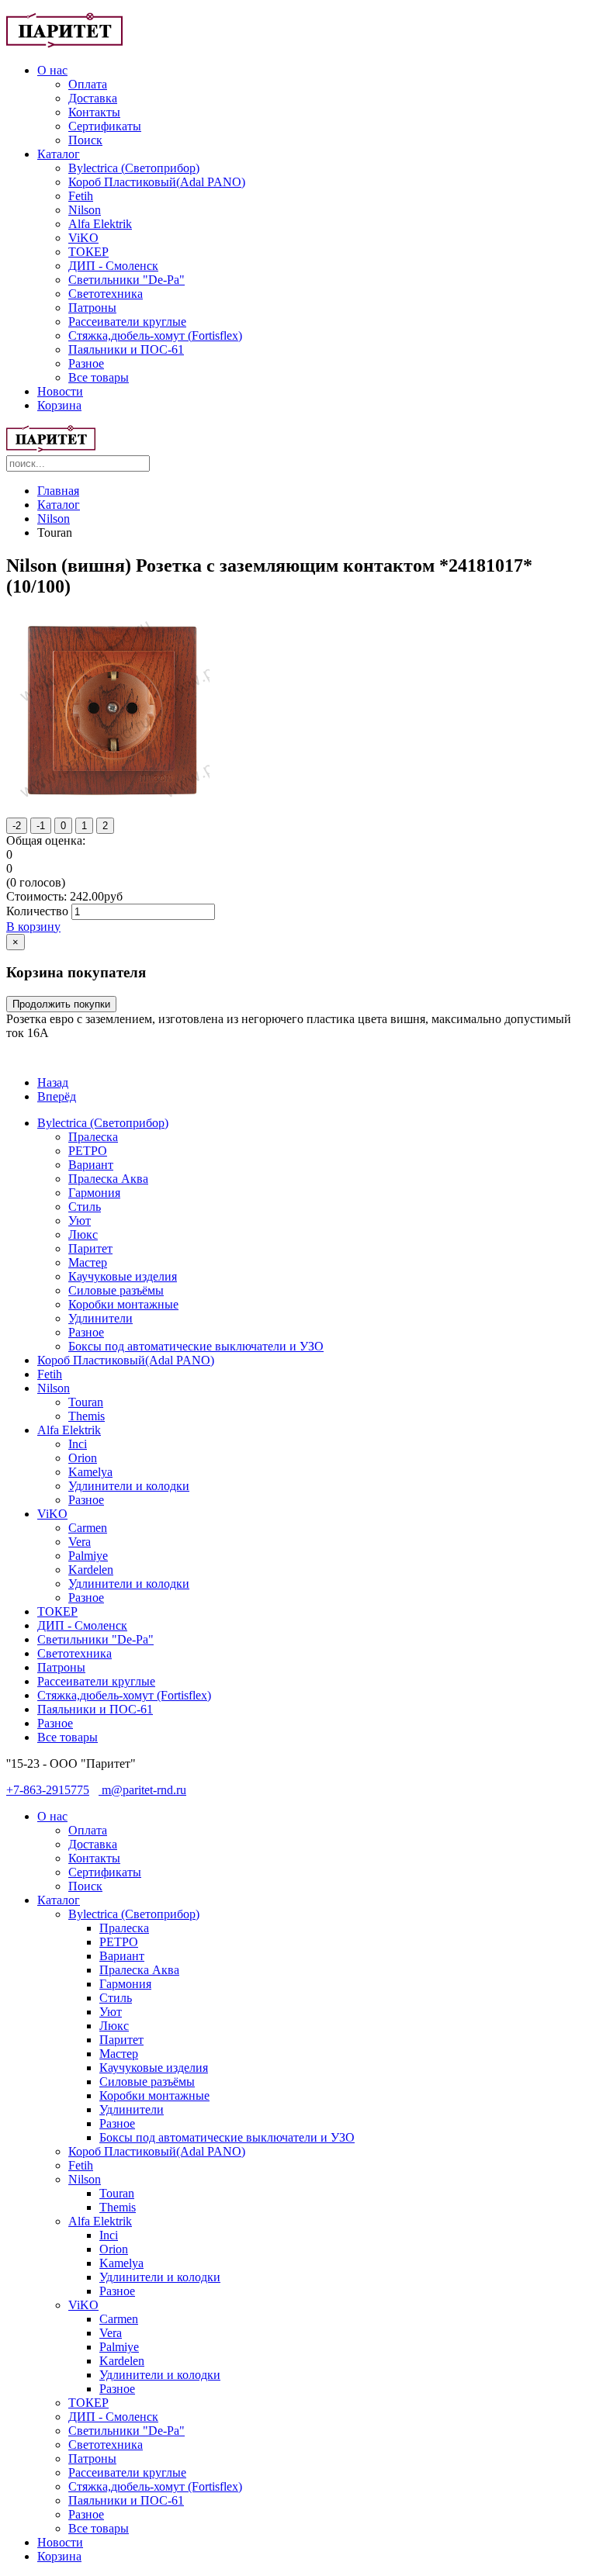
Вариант (91, 1165)
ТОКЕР (88, 252)
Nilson (85, 210)
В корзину (33, 927)
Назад (53, 1082)
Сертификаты (105, 126)
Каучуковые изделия (123, 1276)
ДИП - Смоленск (113, 266)
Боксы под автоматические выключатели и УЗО (196, 1346)
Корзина (59, 405)
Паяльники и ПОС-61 (126, 349)
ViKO (83, 238)
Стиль (85, 1207)
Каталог (59, 154)
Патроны (92, 308)
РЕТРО (88, 1151)
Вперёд (57, 1096)
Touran (86, 1402)
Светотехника (106, 294)
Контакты (94, 112)
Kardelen (91, 1570)
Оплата (88, 84)
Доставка (93, 98)
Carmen (88, 1528)
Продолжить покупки (61, 1004)
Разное (86, 363)
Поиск (85, 140)
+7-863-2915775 (48, 1790)
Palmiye (88, 1556)
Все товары (99, 377)
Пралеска (93, 1137)
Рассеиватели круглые (127, 322)
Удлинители (100, 1318)
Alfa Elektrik (100, 224)
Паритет (90, 1248)
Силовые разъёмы (116, 1290)
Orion (83, 1458)
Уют (80, 1221)
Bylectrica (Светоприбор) (134, 168)
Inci (78, 1444)
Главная (58, 491)
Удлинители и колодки (129, 1486)
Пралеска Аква (108, 1179)
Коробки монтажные (123, 1304)
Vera (80, 1542)
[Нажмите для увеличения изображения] (112, 802)
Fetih (81, 196)
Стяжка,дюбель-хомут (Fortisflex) (155, 335)
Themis (87, 1416)
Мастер (88, 1262)
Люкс (83, 1234)
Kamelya (90, 1472)
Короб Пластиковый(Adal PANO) (157, 182)
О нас (52, 70)
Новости (60, 391)
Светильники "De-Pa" (126, 280)
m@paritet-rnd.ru (142, 1790)
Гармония (94, 1193)
